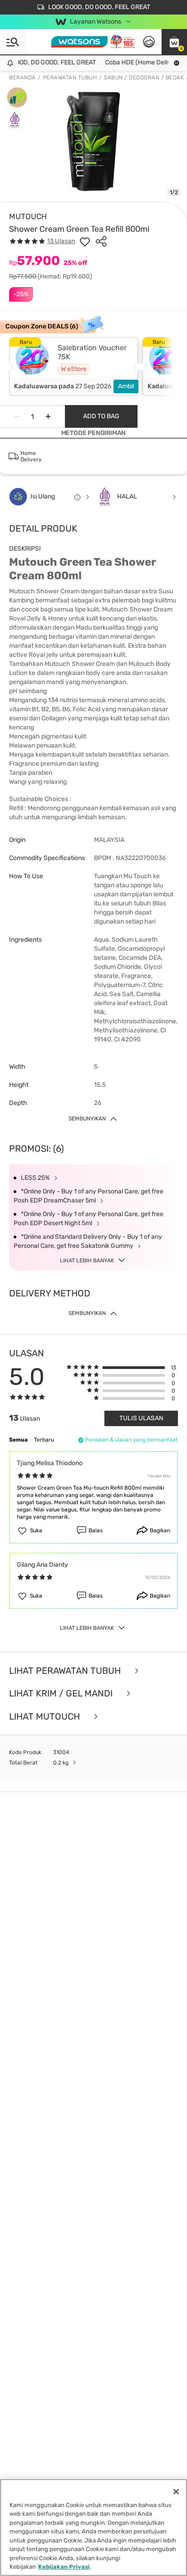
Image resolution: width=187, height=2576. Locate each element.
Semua (18, 1440)
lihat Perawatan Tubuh (66, 1671)
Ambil (126, 386)
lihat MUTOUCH (46, 1717)
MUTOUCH (28, 216)
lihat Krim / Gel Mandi (62, 1694)
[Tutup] (176, 2492)
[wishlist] (85, 241)
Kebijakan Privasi (64, 2567)
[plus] (48, 416)
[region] (93, 2527)
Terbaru (44, 1440)
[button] (174, 42)
